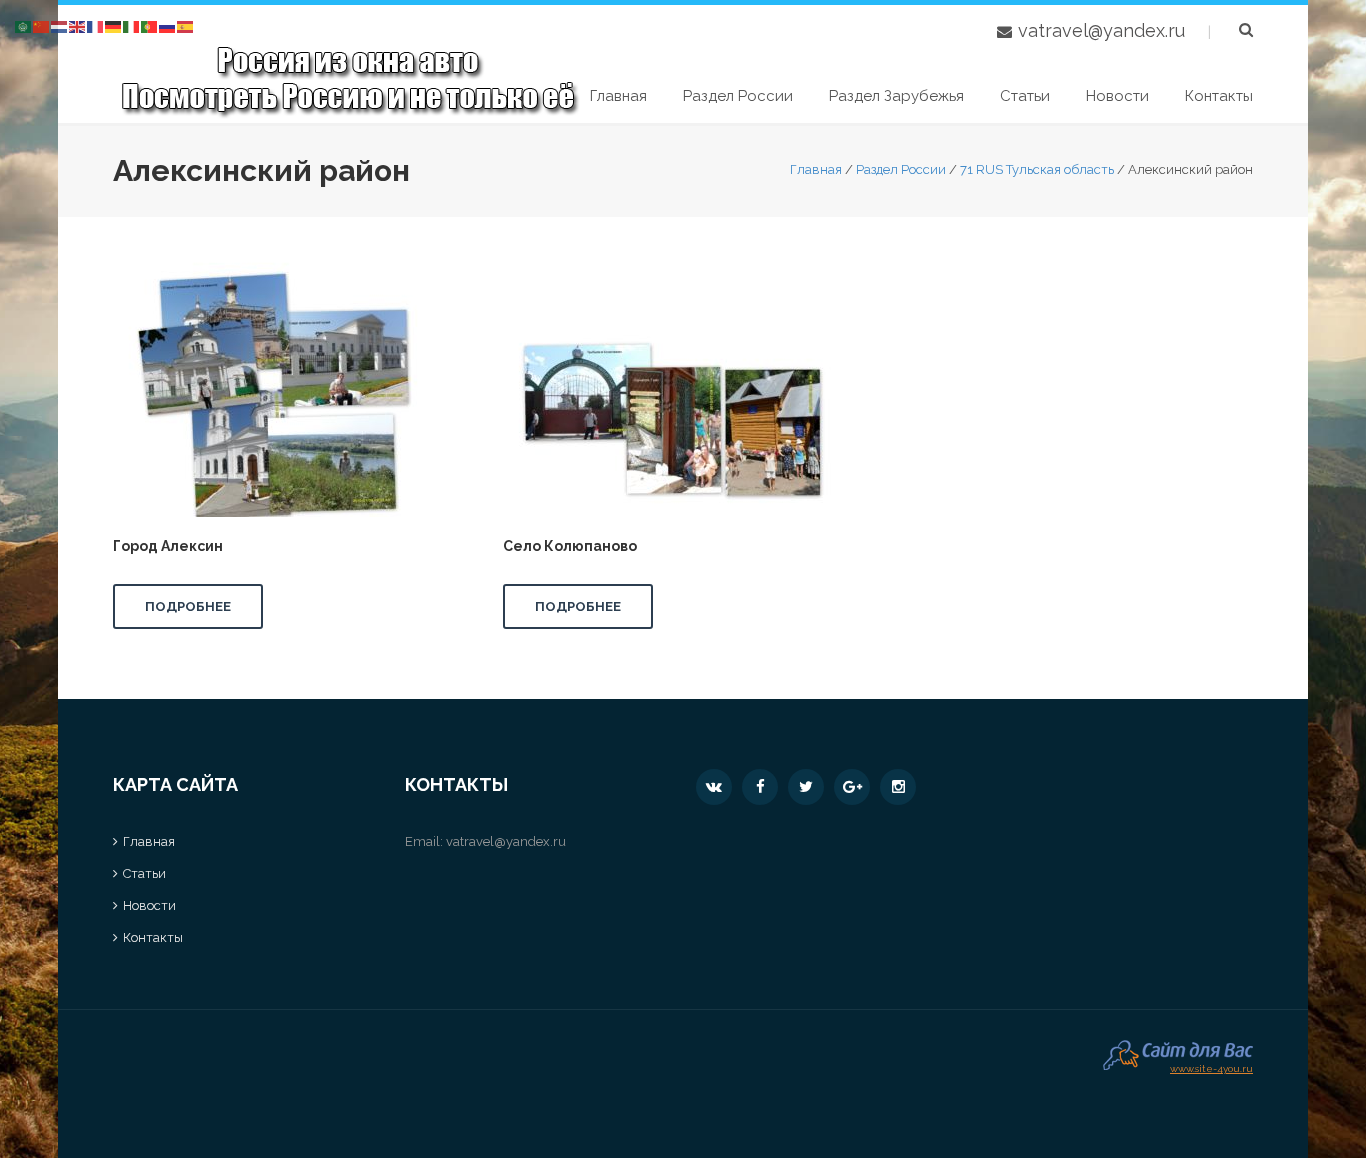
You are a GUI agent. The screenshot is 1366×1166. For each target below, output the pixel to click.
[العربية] (24, 25)
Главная (618, 96)
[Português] (150, 25)
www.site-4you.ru (1211, 1066)
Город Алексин (168, 546)
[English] (78, 25)
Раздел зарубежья (896, 96)
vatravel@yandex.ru (1101, 30)
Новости (1117, 96)
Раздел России (738, 96)
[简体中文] (42, 25)
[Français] (96, 25)
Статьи (1025, 96)
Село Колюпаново (570, 546)
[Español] (186, 25)
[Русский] (168, 25)
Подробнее (188, 606)
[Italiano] (132, 25)
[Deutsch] (114, 25)
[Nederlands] (60, 25)
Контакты (1219, 96)
